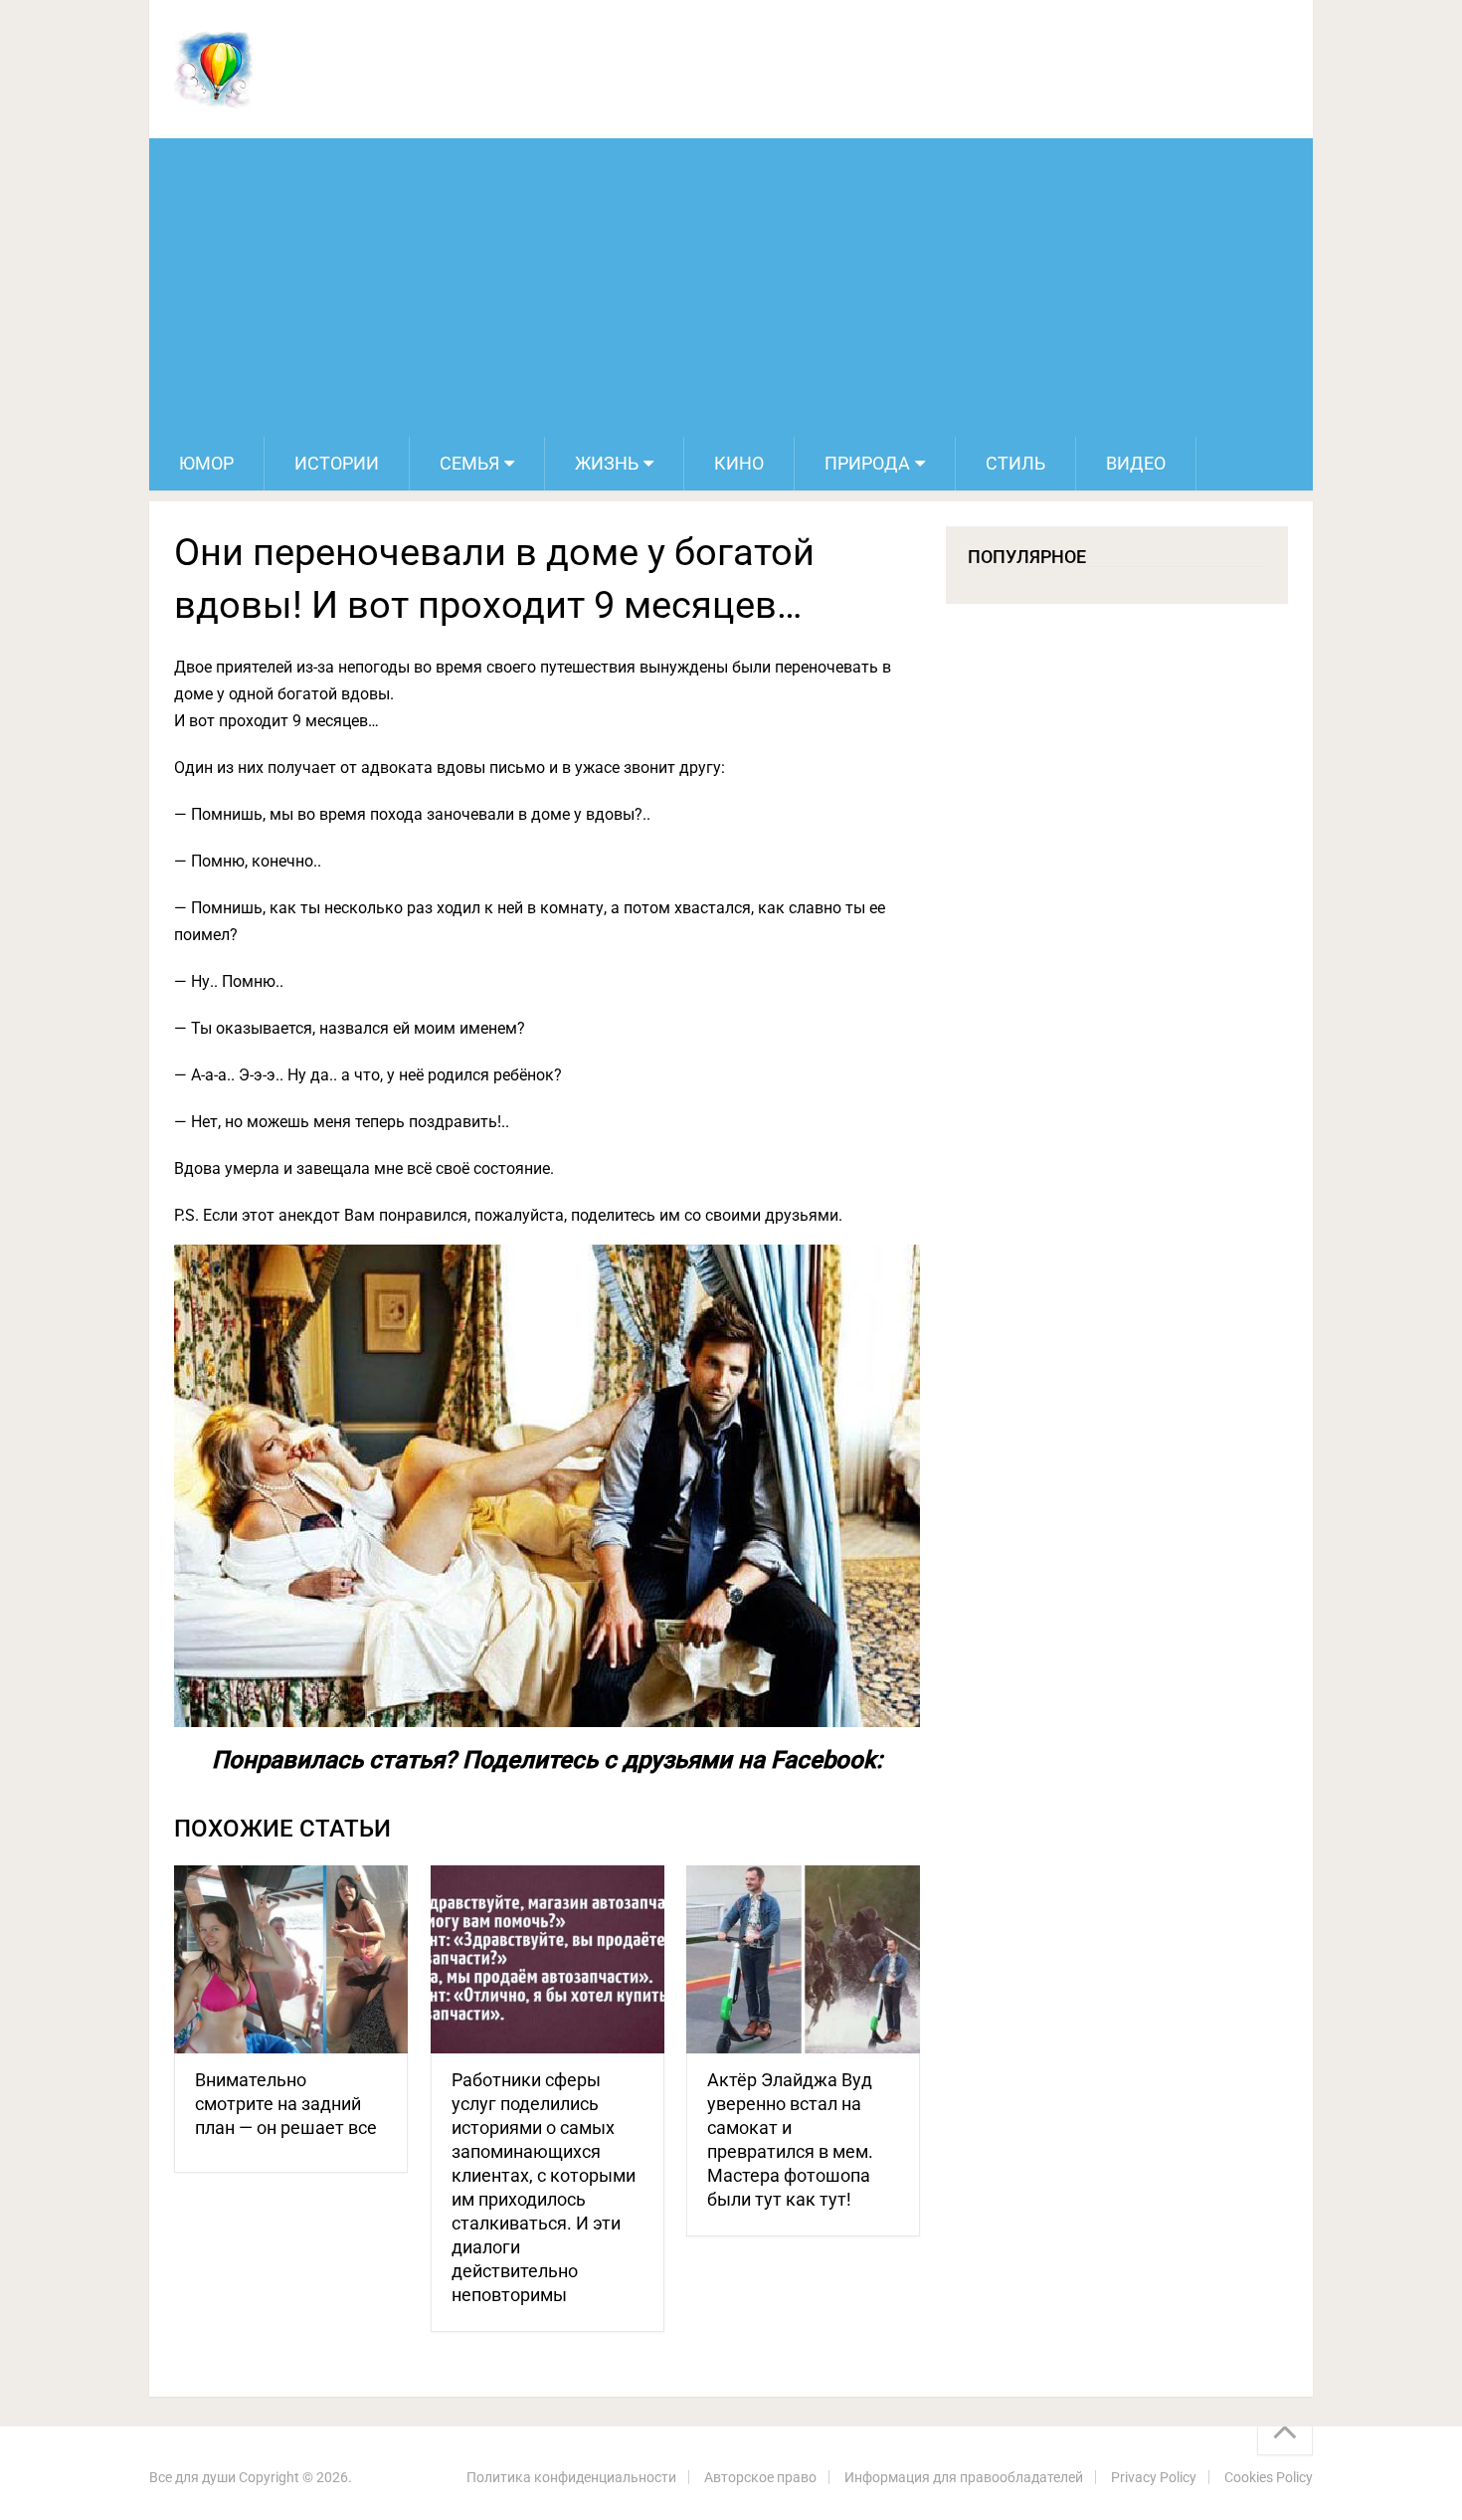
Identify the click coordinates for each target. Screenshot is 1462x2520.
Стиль (1015, 463)
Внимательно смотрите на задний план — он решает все (286, 2104)
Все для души (192, 2477)
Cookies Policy (1269, 2477)
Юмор (206, 463)
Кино (739, 463)
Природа (867, 463)
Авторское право (760, 2477)
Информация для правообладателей (964, 2477)
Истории (337, 463)
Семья (469, 463)
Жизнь (607, 463)
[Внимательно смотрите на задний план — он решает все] (291, 1959)
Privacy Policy (1154, 2477)
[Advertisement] (731, 288)
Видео (1136, 463)
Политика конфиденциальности (571, 2477)
